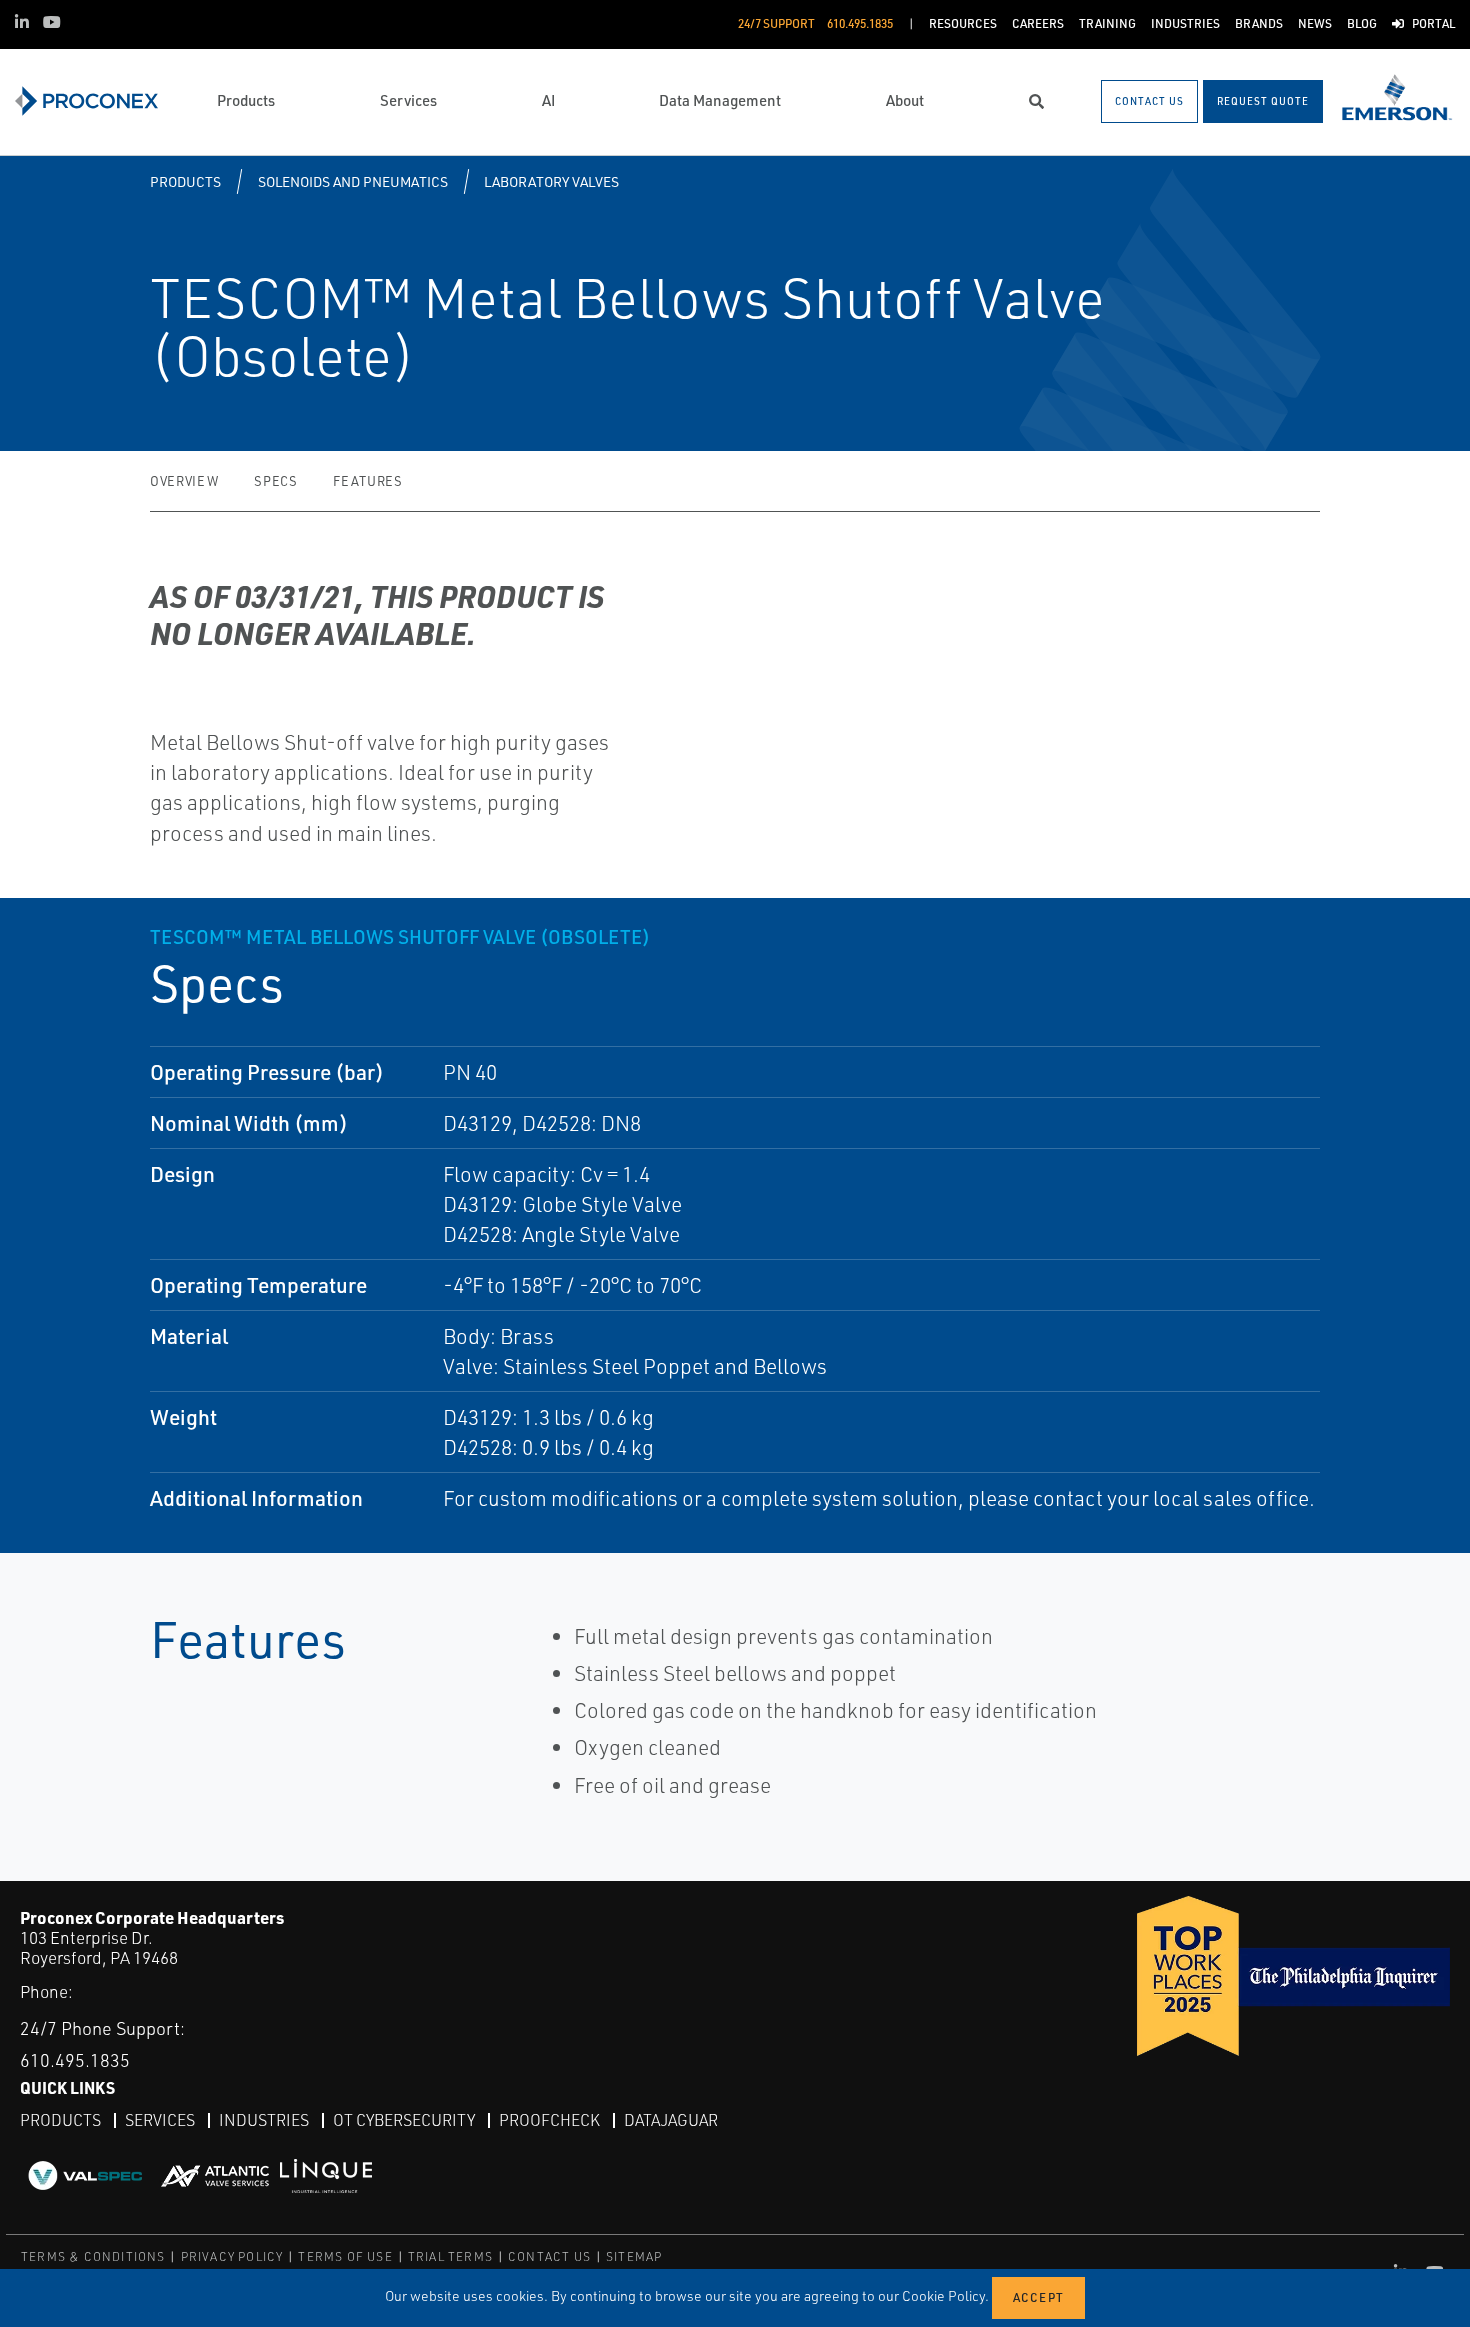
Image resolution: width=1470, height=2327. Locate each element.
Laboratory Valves (551, 181)
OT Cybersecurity (404, 2120)
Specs (275, 481)
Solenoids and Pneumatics (353, 181)
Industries (264, 2120)
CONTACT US (549, 2256)
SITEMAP (634, 2256)
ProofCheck (549, 2120)
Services (160, 2120)
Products (185, 181)
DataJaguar (671, 2120)
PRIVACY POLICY (232, 2256)
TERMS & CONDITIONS (93, 2256)
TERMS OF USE (345, 2256)
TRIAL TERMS (450, 2256)
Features (367, 481)
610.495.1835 (75, 2060)
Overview (184, 481)
